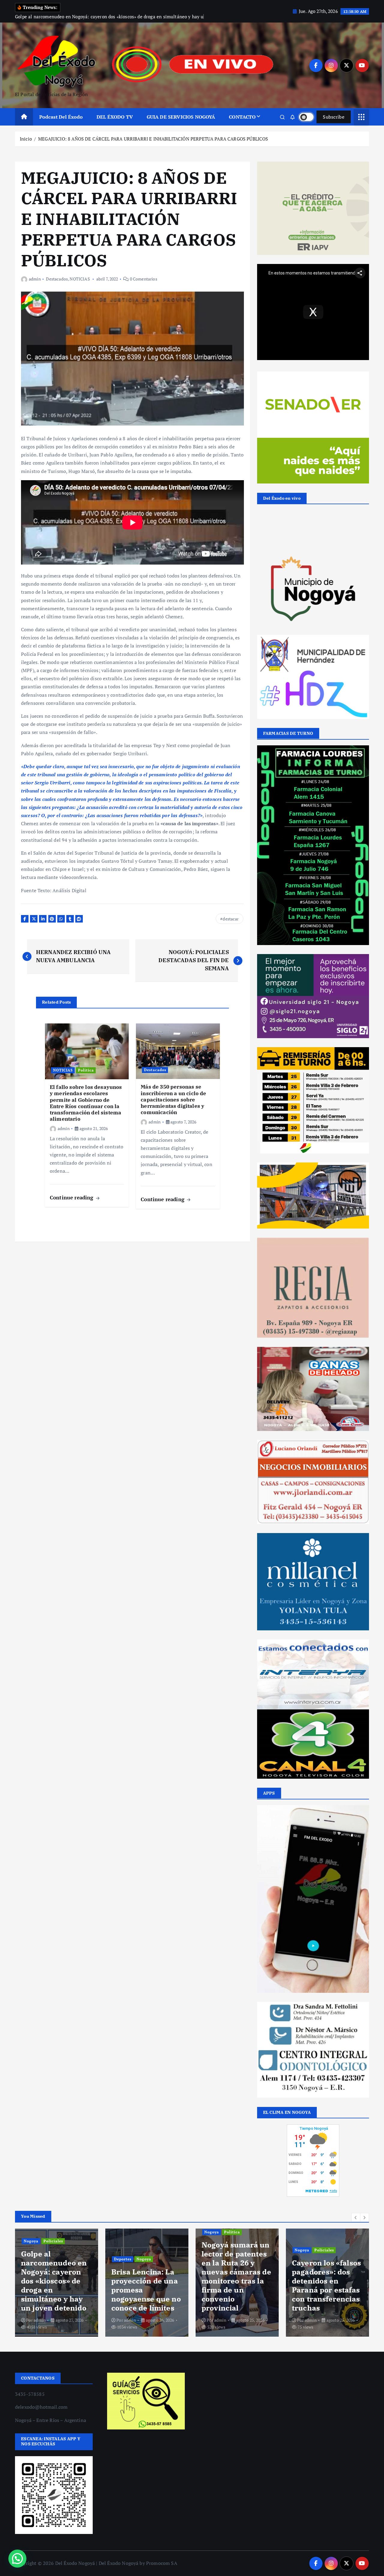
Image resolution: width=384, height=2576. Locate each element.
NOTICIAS (80, 279)
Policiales (234, 2250)
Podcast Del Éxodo (61, 117)
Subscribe (334, 117)
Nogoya (54, 2259)
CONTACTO (242, 117)
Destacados (57, 279)
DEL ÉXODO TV (115, 117)
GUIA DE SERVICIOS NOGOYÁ (181, 117)
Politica (86, 1070)
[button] (356, 2217)
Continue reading (72, 1197)
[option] (57, 2283)
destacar (231, 919)
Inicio (26, 139)
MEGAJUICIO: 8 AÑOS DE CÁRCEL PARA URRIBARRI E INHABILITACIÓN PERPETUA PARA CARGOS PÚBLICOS (153, 139)
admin (35, 279)
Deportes (32, 2259)
